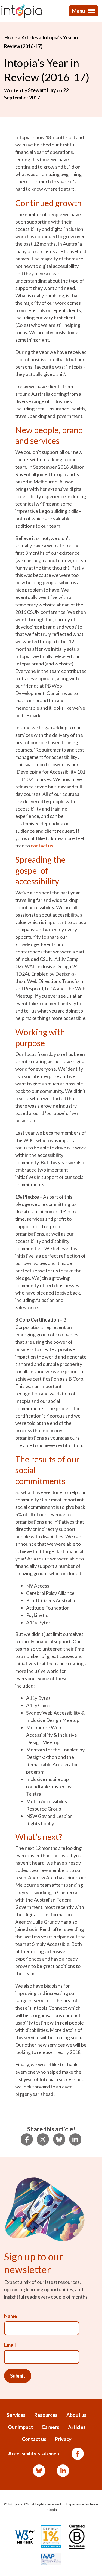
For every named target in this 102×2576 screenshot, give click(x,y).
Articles (30, 37)
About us (76, 2415)
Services (16, 2415)
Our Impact (20, 2427)
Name (10, 2316)
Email (10, 2345)
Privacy (63, 2439)
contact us (42, 846)
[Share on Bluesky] (59, 2140)
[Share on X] (43, 2140)
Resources (46, 2415)
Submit (18, 2376)
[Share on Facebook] (27, 2140)
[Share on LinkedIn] (75, 2140)
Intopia (14, 2504)
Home (11, 37)
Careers (50, 2427)
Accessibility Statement (35, 2454)
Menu (79, 11)
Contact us (34, 2439)
